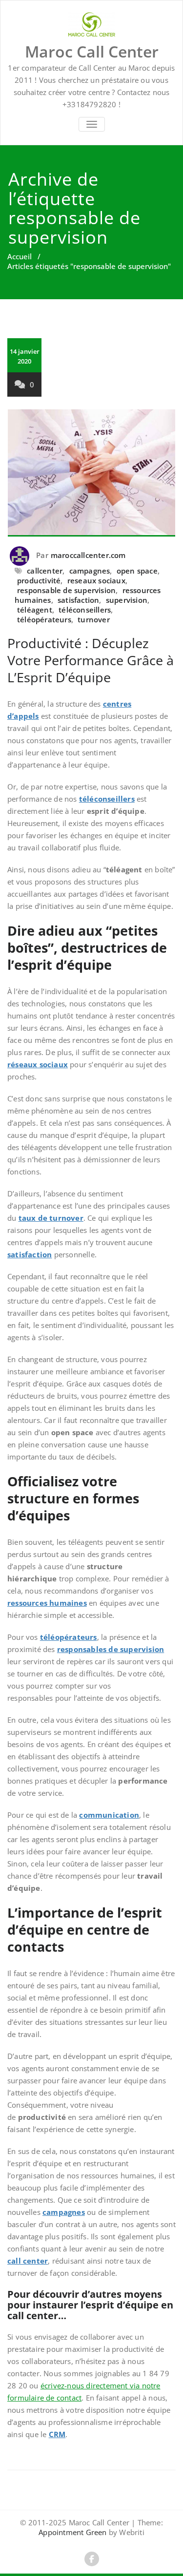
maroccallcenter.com (88, 555)
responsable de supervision (66, 590)
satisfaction (78, 600)
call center (28, 2261)
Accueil (20, 256)
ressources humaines (47, 1603)
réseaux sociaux (38, 1064)
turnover (94, 619)
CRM (57, 2434)
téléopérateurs (44, 619)
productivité (39, 580)
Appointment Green (72, 2532)
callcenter (45, 571)
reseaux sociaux (96, 580)
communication (109, 1815)
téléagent (35, 610)
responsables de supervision (111, 1649)
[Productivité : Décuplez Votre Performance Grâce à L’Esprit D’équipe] (91, 473)
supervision (127, 600)
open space (137, 571)
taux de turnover (51, 1218)
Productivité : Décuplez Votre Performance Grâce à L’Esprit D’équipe (91, 660)
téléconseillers (85, 610)
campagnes (90, 571)
